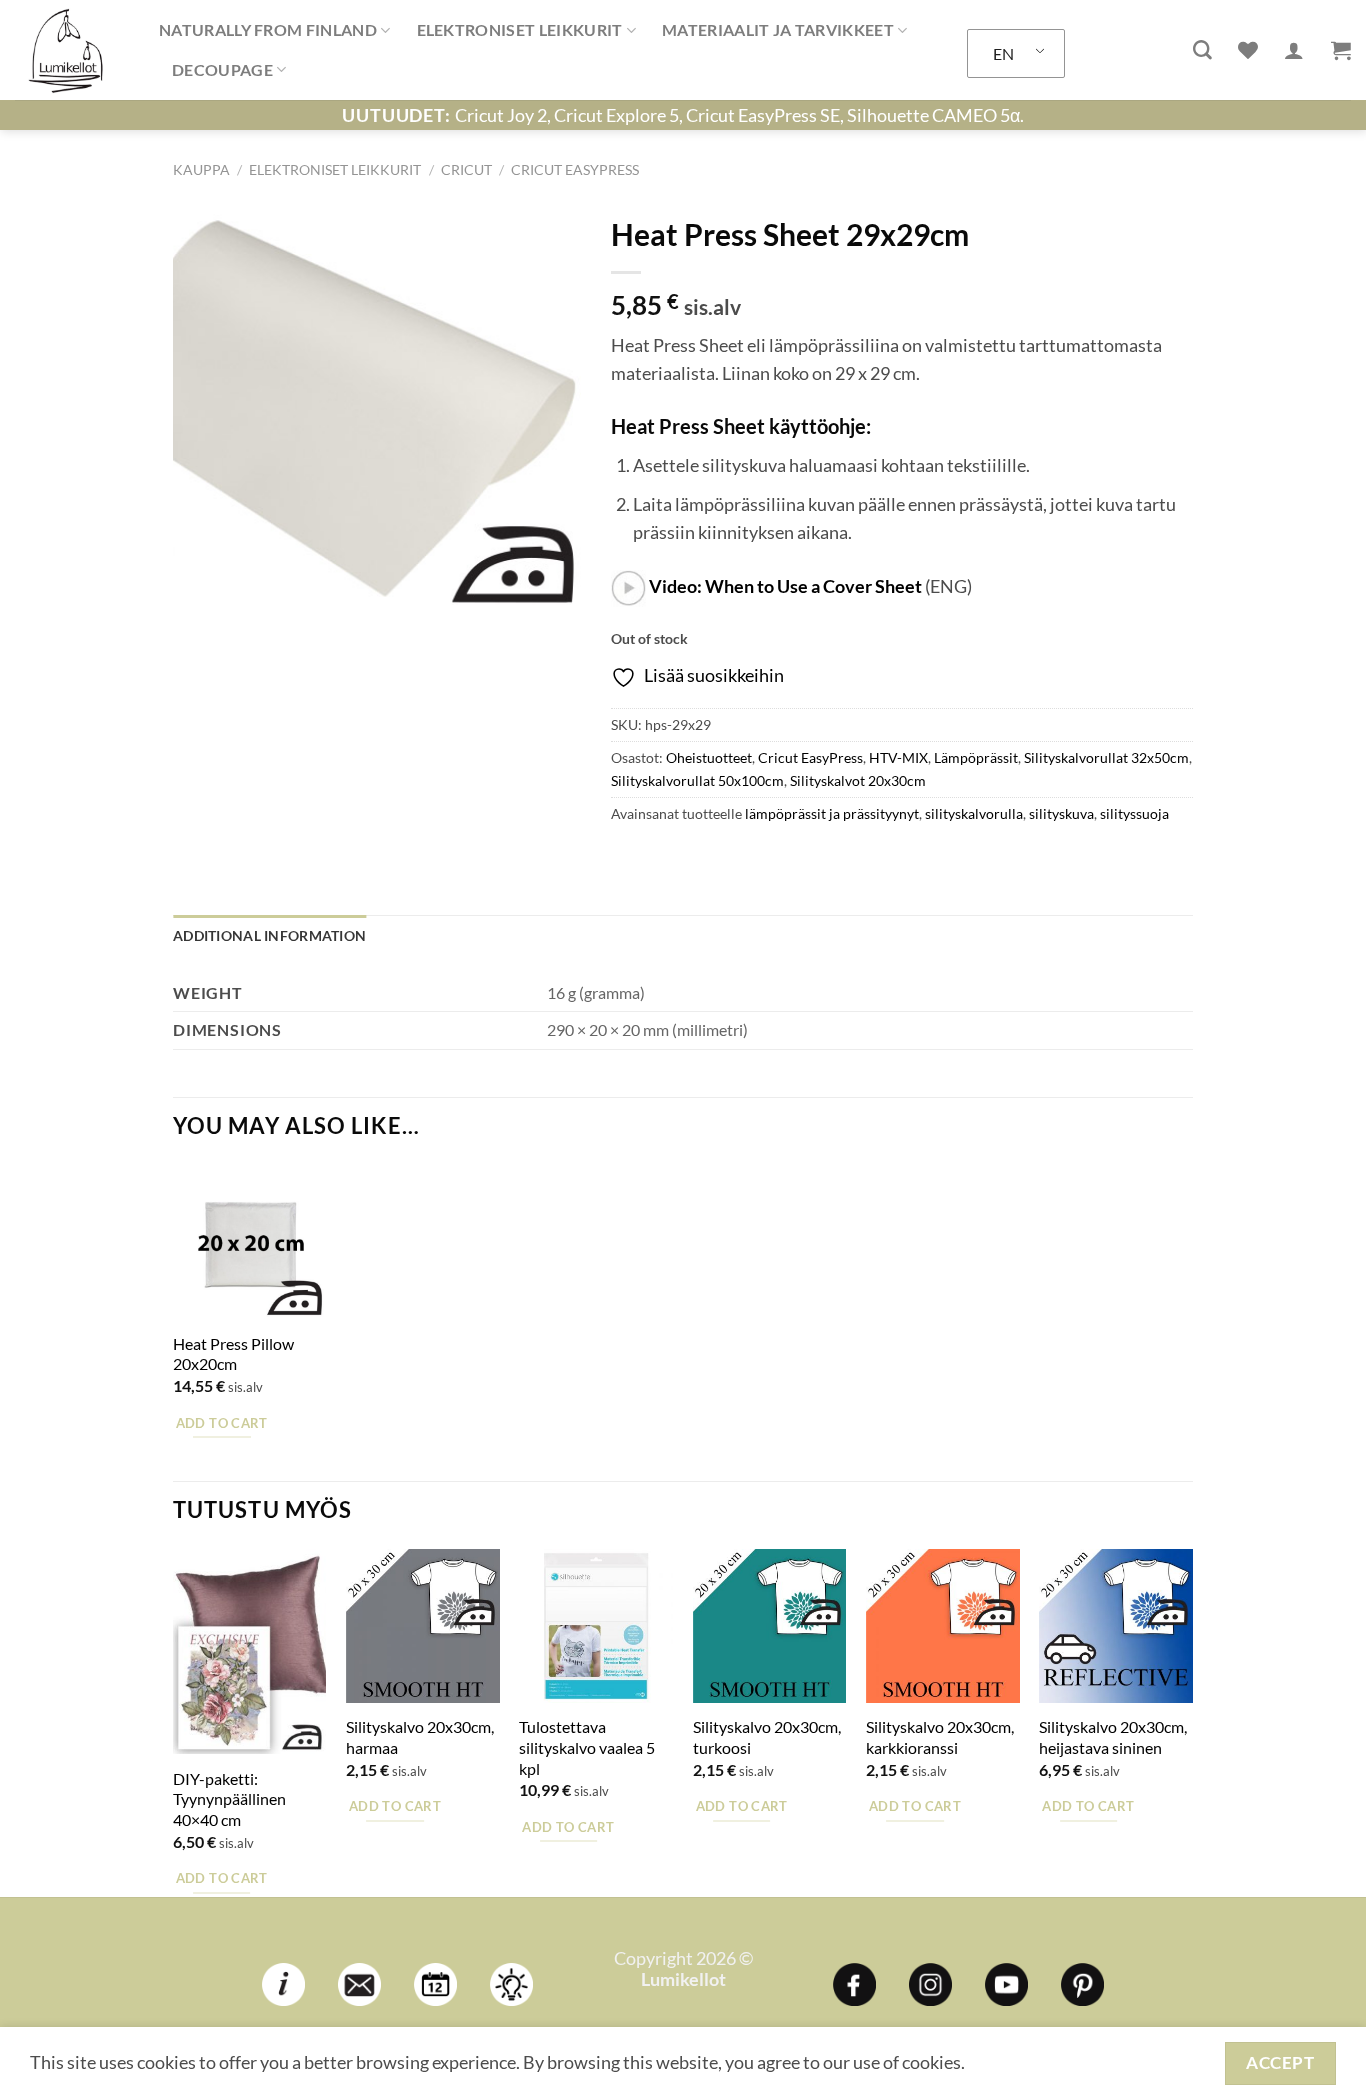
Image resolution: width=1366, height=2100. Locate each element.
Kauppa (201, 169)
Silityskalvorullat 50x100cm (697, 780)
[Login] (1294, 50)
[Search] (1202, 50)
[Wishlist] (1248, 50)
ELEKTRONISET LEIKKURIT (520, 29)
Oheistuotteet (709, 757)
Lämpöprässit (976, 757)
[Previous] (174, 1720)
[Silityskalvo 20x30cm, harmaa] (423, 1626)
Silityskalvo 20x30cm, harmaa (420, 1737)
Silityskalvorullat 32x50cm (1106, 757)
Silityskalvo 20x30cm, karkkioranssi (940, 1737)
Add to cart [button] (222, 1423)
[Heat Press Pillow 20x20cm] (250, 1243)
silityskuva (1061, 813)
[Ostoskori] (1341, 50)
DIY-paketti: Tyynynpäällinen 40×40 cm (229, 1799)
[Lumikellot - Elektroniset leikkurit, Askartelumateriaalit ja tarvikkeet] (72, 50)
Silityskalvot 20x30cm (858, 780)
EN (1003, 53)
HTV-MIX (898, 757)
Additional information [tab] (269, 935)
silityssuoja (1134, 813)
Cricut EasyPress (575, 169)
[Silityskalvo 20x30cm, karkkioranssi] (943, 1626)
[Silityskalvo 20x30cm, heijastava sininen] (1116, 1626)
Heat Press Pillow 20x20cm (233, 1354)
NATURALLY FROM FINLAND (268, 29)
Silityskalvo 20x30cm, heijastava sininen (1113, 1737)
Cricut (466, 169)
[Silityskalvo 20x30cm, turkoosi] (770, 1626)
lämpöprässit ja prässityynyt (832, 813)
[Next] (1192, 1720)
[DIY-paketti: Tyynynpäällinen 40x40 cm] (250, 1651)
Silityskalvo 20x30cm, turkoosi (767, 1737)
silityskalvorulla (974, 813)
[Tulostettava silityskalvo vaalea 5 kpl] (596, 1626)
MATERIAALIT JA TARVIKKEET (778, 29)
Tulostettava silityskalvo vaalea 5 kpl (587, 1747)
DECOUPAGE (222, 69)
